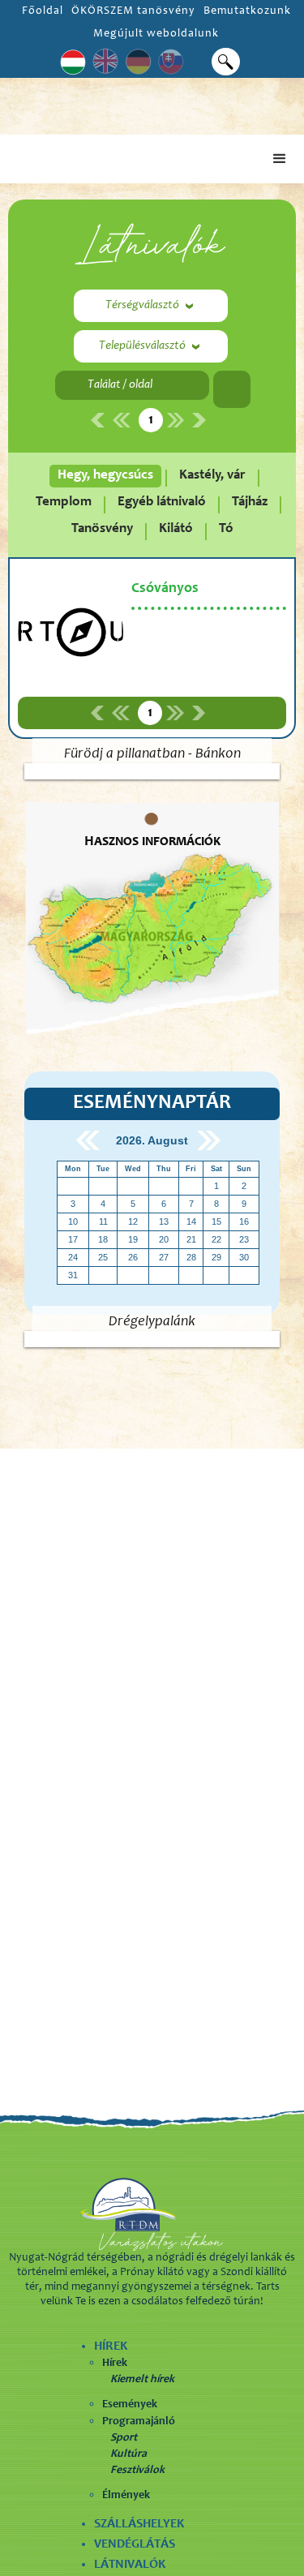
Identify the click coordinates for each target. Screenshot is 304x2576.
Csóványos (165, 589)
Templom (64, 502)
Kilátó (176, 529)
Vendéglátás (135, 2544)
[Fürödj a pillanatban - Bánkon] (152, 771)
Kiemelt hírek (142, 2380)
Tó (226, 529)
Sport (124, 2438)
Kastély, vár (212, 476)
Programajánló (139, 2422)
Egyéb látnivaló (162, 502)
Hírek (115, 2363)
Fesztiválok (137, 2471)
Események (130, 2405)
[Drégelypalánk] (152, 1339)
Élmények (126, 2496)
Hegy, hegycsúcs (105, 476)
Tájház (250, 502)
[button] (280, 159)
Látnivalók (130, 2565)
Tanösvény (102, 529)
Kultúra (128, 2454)
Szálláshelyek (139, 2524)
